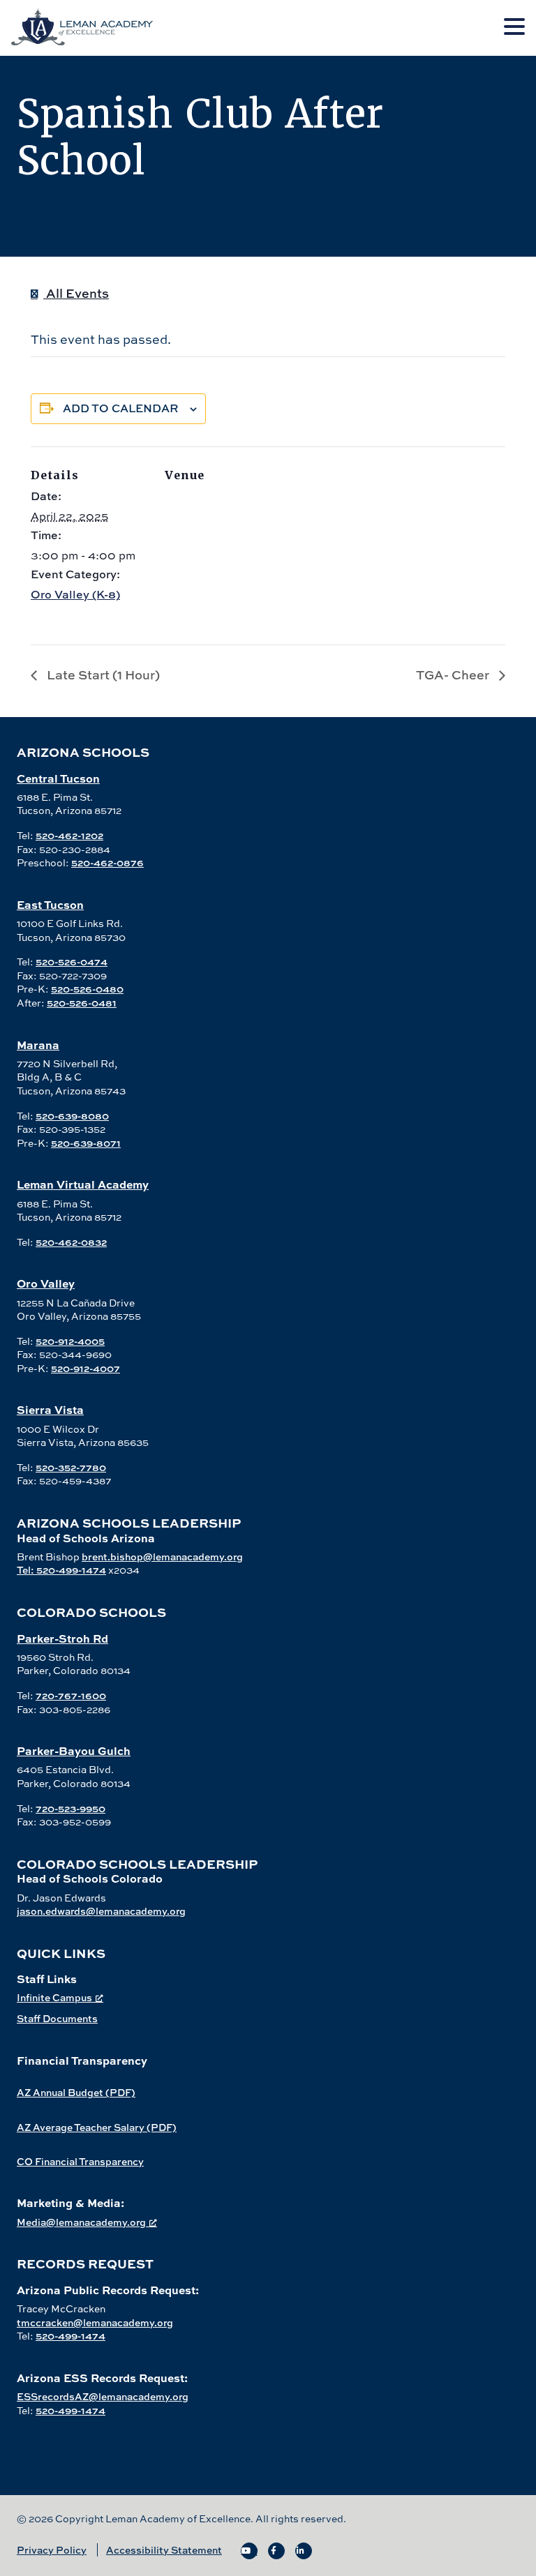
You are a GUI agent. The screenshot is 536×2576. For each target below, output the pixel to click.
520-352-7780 (71, 1467)
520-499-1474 (70, 2336)
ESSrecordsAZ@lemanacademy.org (103, 2396)
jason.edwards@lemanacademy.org (101, 1911)
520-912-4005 (70, 1341)
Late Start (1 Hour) (102, 675)
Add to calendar (121, 408)
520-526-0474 (72, 962)
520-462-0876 (107, 863)
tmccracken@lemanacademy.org (95, 2322)
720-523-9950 (70, 1808)
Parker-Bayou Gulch (74, 1750)
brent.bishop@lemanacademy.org (162, 1557)
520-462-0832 (71, 1242)
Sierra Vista (50, 1409)
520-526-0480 (87, 989)
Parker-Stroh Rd (62, 1638)
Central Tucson (58, 778)
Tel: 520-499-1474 (61, 1570)
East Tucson (50, 904)
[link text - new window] (249, 2551)
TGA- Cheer (454, 675)
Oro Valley (46, 1283)
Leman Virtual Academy (83, 1184)
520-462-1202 (69, 835)
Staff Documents (57, 2018)
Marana (38, 1045)
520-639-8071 (86, 1143)
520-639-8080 (72, 1116)
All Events (76, 293)
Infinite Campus (54, 1997)
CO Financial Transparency (80, 2161)
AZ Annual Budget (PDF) (76, 2092)
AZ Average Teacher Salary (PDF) (97, 2127)
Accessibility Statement (164, 2550)
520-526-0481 (82, 1003)
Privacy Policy (52, 2550)
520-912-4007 (85, 1368)
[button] (514, 27)
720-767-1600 (71, 1695)
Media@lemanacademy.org (81, 2222)
